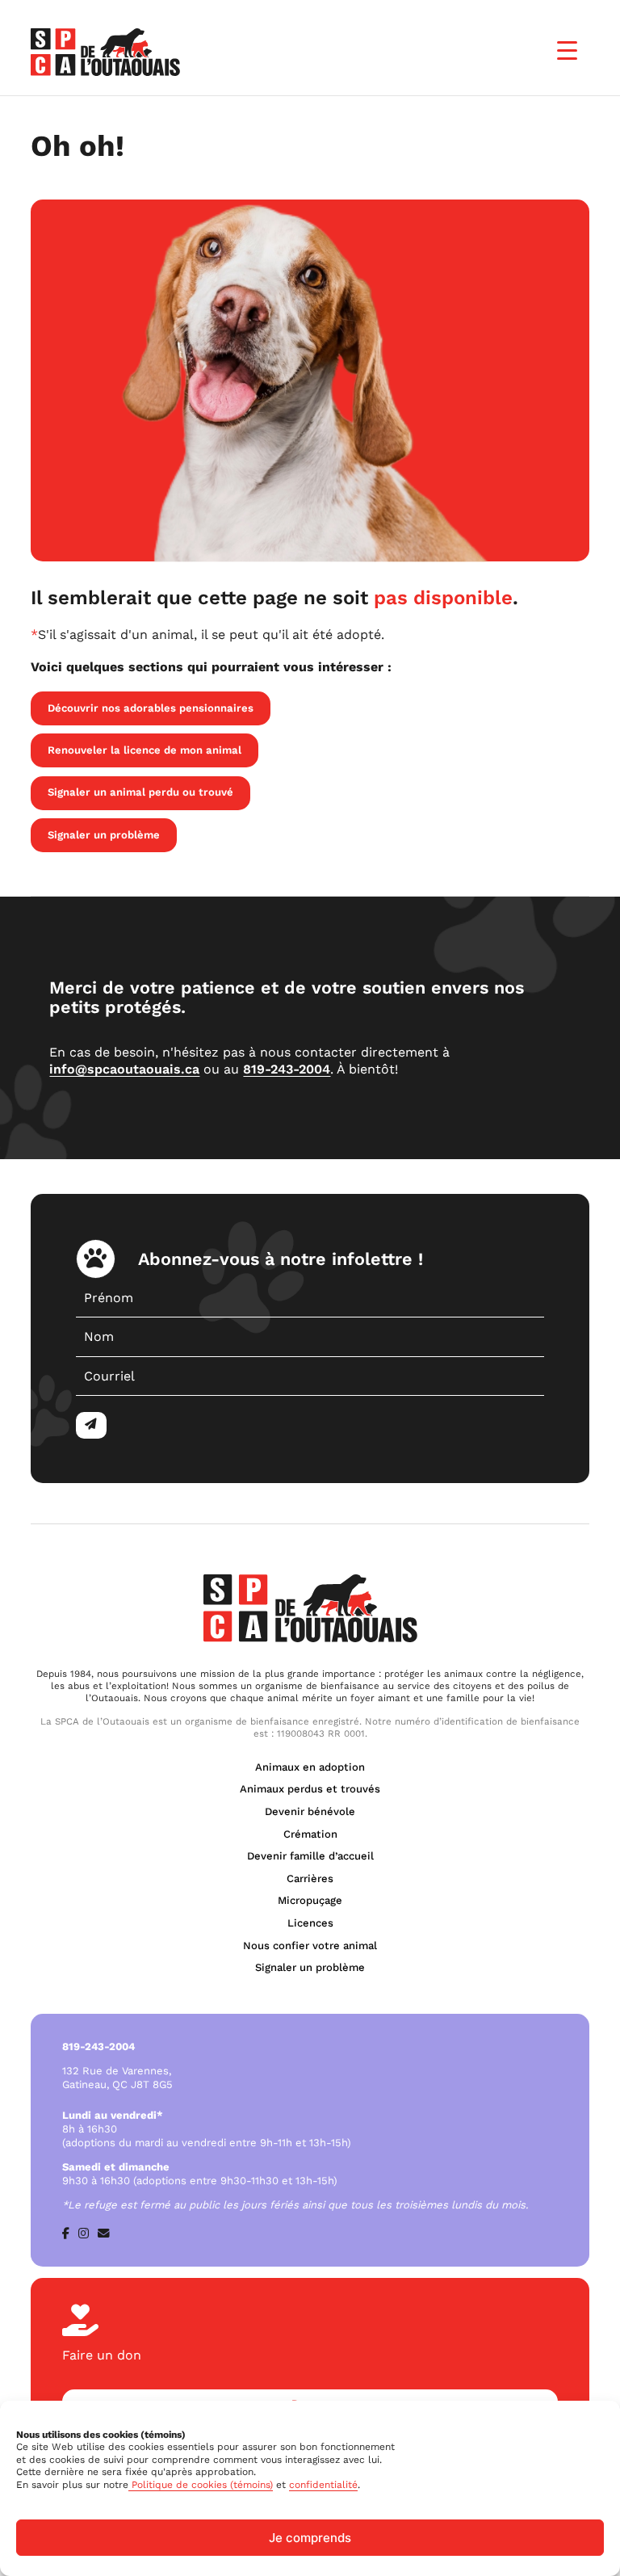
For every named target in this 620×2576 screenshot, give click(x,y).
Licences (310, 1923)
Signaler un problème (104, 835)
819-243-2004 (287, 1069)
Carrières (310, 1878)
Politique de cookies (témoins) (201, 2485)
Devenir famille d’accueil (310, 1856)
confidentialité (323, 2485)
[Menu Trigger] (567, 50)
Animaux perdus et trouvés (310, 1789)
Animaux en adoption (310, 1767)
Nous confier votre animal (310, 1946)
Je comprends (310, 2538)
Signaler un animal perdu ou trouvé (140, 792)
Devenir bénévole (310, 1811)
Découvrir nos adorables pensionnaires (151, 708)
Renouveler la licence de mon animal (145, 750)
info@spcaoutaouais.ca (124, 1069)
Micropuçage (310, 1900)
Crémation (310, 1834)
